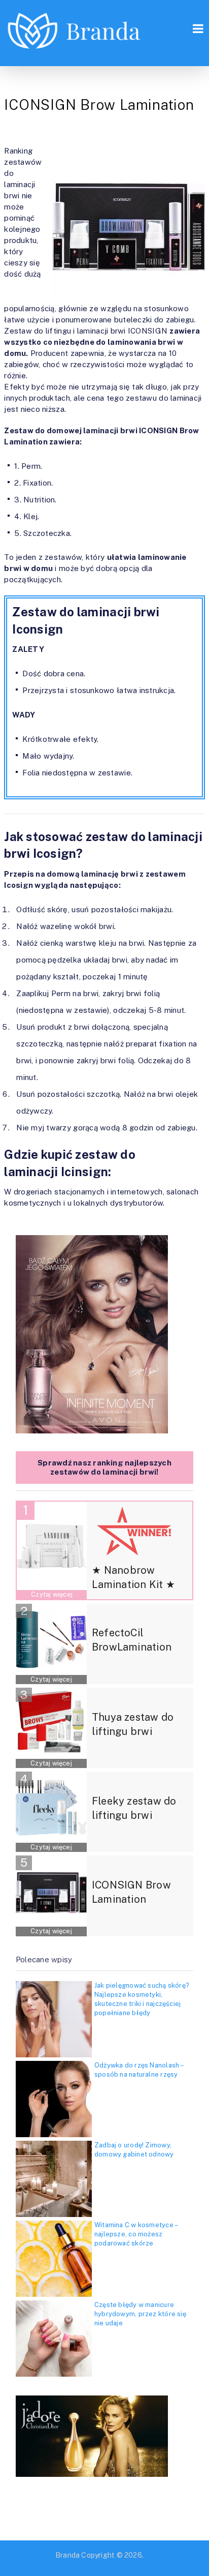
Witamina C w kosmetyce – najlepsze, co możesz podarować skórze (136, 2234)
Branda (67, 2555)
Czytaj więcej (52, 1594)
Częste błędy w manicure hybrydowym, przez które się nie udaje (140, 2314)
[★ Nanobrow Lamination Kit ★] (52, 1546)
